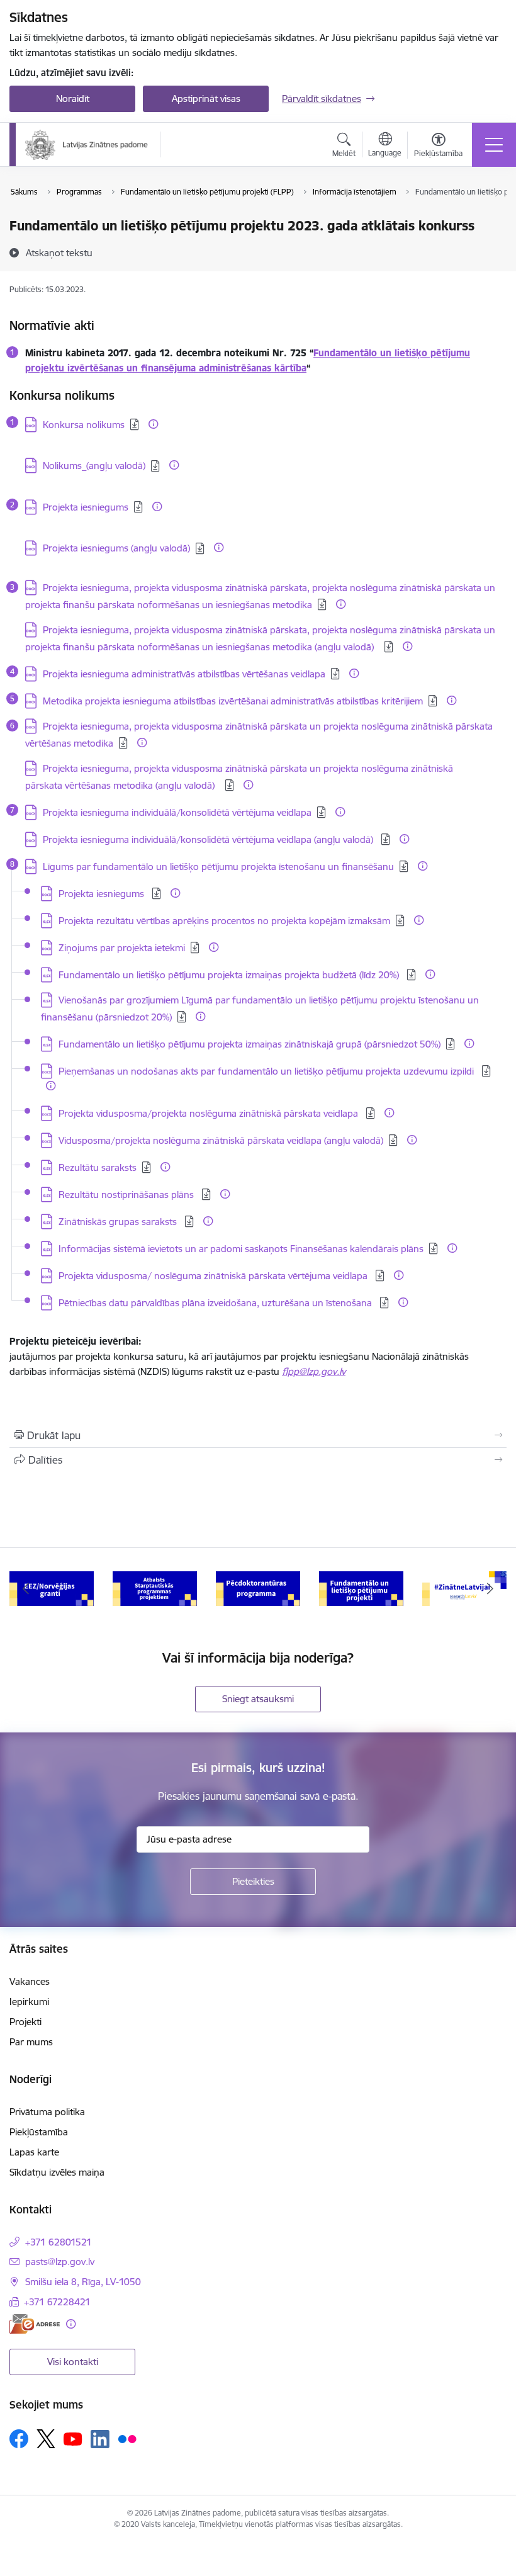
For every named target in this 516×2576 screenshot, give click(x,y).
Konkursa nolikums (84, 425)
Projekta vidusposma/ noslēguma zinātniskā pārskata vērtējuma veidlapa (214, 1276)
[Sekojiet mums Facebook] (19, 2439)
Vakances (30, 1981)
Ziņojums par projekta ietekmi (122, 948)
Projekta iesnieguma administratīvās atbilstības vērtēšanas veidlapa (184, 674)
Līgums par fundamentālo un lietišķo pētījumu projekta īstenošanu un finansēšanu (218, 867)
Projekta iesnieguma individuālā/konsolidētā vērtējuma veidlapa (177, 812)
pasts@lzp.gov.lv (60, 2262)
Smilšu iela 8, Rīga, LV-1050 (83, 2282)
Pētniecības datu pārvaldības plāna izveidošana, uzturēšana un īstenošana (216, 1303)
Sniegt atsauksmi (258, 1699)
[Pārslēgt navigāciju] (494, 145)
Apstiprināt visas (206, 99)
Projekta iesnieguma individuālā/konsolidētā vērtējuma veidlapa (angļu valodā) (209, 839)
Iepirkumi (29, 2002)
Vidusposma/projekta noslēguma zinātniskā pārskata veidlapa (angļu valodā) (221, 1140)
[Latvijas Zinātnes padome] (87, 145)
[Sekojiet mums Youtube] (73, 2438)
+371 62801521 (59, 2242)
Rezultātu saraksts (98, 1167)
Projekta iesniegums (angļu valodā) (116, 548)
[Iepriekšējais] (26, 1589)
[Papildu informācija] (153, 424)
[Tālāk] (490, 1589)
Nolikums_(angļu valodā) (94, 466)
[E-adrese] (35, 2324)
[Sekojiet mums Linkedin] (100, 2439)
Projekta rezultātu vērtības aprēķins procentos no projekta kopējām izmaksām (224, 921)
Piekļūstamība (39, 2132)
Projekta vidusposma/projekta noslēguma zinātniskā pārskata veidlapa (210, 1113)
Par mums (31, 2042)
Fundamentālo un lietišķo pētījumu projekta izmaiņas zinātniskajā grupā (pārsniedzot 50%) (250, 1044)
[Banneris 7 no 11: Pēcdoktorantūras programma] (258, 1588)
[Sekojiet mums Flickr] (127, 2438)
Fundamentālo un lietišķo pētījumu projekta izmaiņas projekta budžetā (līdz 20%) (230, 975)
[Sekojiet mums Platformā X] (46, 2439)
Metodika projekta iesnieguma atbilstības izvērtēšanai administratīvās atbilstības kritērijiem (233, 701)
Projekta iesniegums (86, 507)
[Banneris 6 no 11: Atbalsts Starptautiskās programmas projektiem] (155, 1588)
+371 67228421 (57, 2302)
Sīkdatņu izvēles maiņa (57, 2172)
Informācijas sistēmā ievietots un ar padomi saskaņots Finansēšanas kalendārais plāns (241, 1249)
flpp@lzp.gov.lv (314, 1371)
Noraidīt (73, 99)
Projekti (25, 2022)
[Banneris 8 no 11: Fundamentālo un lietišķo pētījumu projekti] (361, 1588)
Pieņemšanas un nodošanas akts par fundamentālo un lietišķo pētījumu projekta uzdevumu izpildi (267, 1071)
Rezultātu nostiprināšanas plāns (127, 1195)
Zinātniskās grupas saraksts (119, 1222)
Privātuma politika (47, 2112)
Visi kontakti (73, 2362)
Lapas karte (34, 2152)
